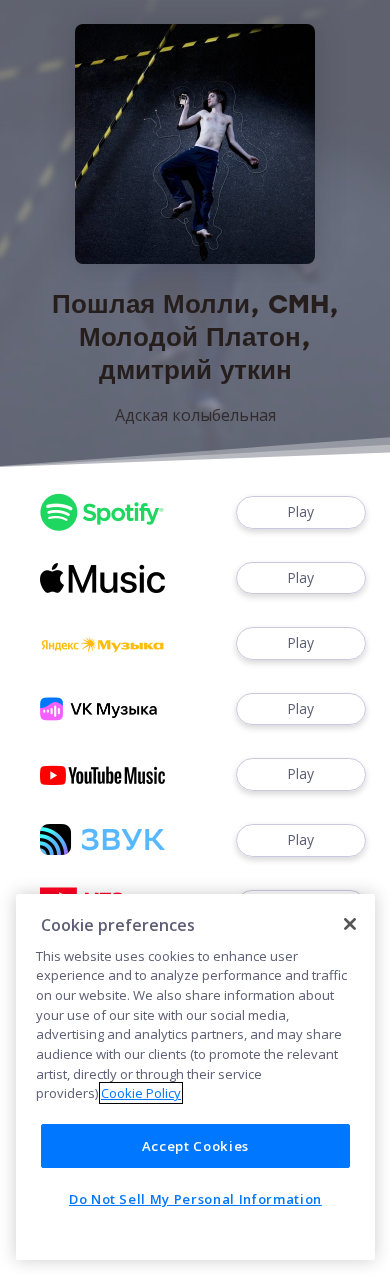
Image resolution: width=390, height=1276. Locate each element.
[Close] (350, 924)
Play (300, 511)
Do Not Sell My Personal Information (195, 1199)
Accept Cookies (195, 1146)
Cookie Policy (141, 1093)
